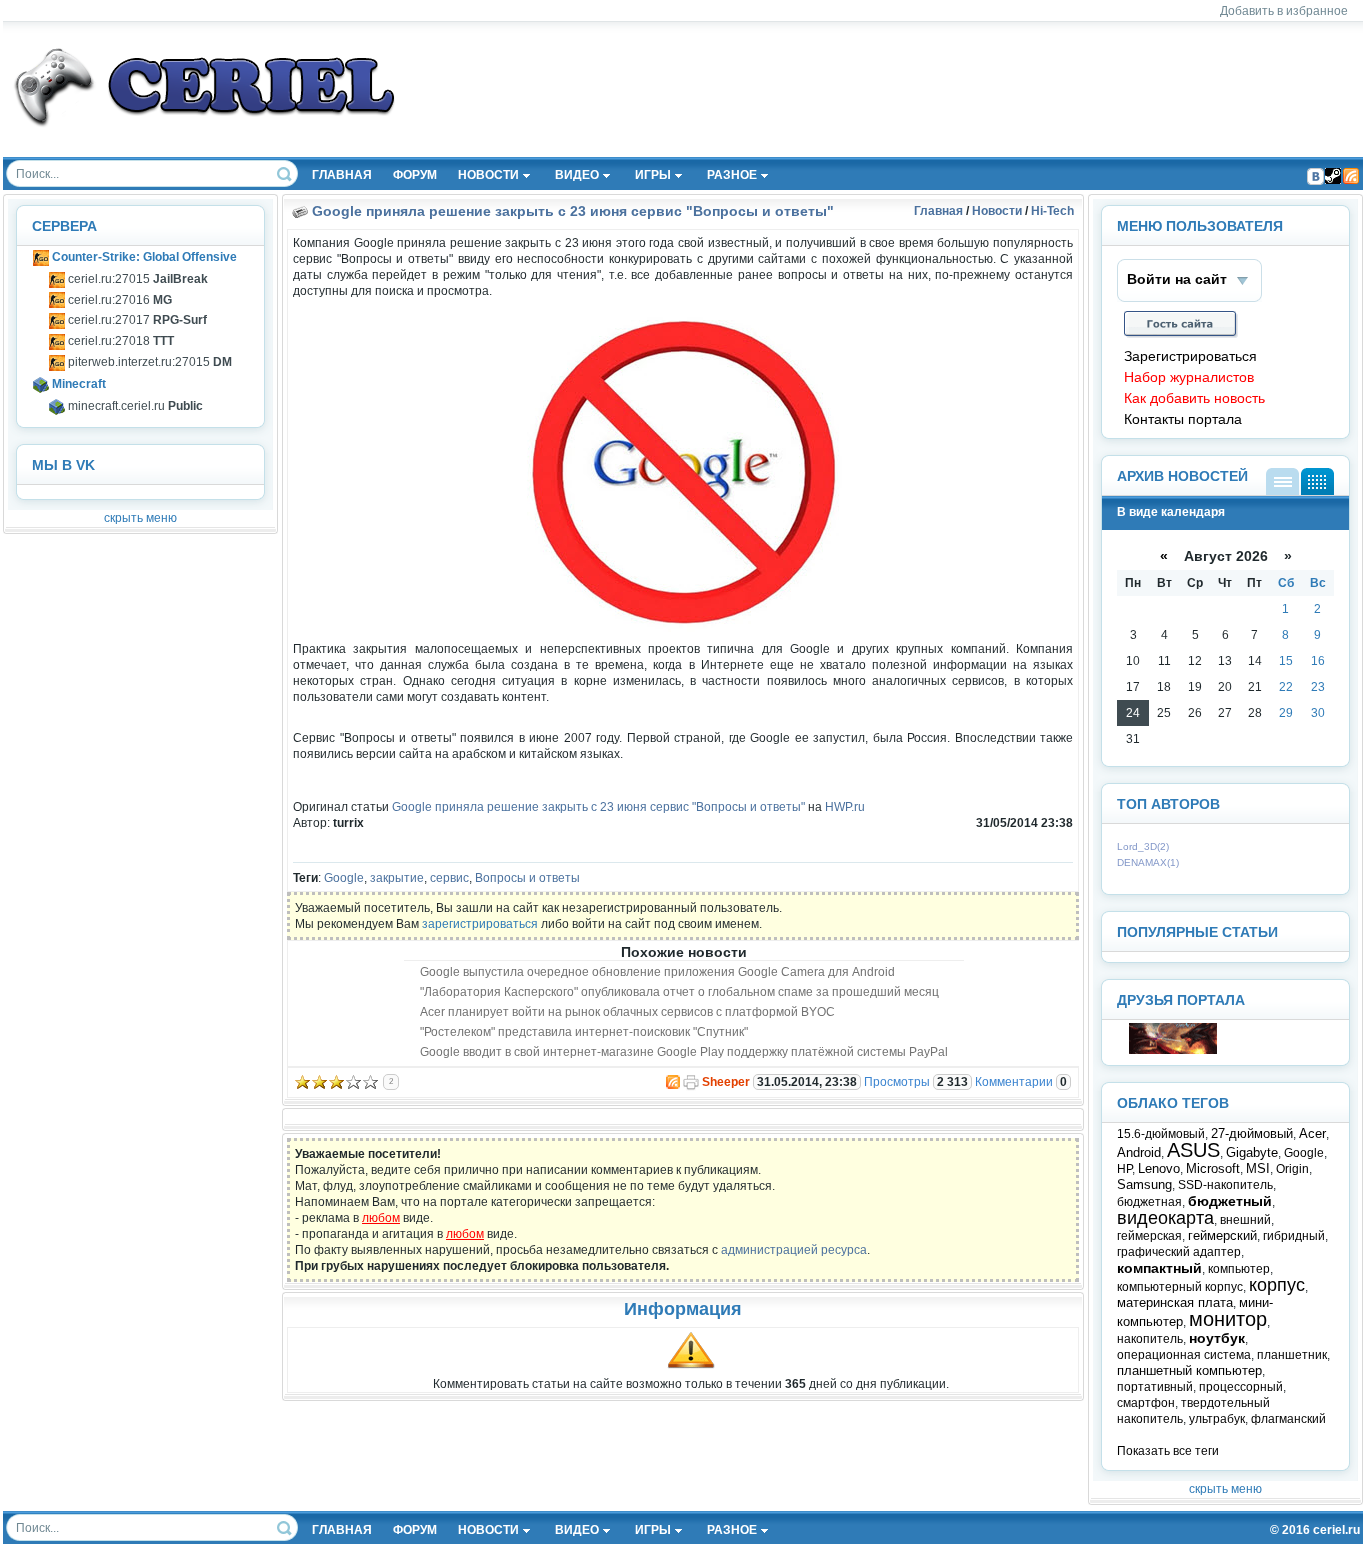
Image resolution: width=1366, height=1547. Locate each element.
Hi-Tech (1052, 211)
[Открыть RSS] (672, 1082)
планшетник (1292, 1355)
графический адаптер (1179, 1252)
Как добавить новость (1194, 398)
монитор (1228, 1319)
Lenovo (1159, 1168)
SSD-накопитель (1225, 1185)
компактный (1159, 1268)
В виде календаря (1317, 481)
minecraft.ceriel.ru (134, 406)
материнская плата (1175, 1302)
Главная (938, 211)
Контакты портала (1183, 419)
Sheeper (726, 1082)
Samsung (1144, 1184)
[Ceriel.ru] (1173, 1050)
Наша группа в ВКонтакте (1315, 176)
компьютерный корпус (1180, 1287)
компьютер (1239, 1269)
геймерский (1222, 1235)
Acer (1312, 1133)
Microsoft (1213, 1168)
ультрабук (1217, 1419)
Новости (997, 211)
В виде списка (1282, 481)
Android (1139, 1152)
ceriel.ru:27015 (136, 279)
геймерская (1149, 1236)
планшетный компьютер (1189, 1370)
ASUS (1193, 1150)
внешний (1245, 1220)
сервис (449, 878)
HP (1124, 1169)
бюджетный (1230, 1201)
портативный (1155, 1387)
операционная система (1184, 1355)
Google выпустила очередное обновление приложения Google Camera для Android (657, 972)
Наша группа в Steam (1333, 176)
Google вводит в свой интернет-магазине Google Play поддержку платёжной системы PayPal (684, 1052)
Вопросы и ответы (527, 878)
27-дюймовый (1252, 1133)
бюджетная (1149, 1202)
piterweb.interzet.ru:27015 (148, 362)
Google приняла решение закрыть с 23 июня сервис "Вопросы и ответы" (573, 211)
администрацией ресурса (794, 1250)
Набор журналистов (1189, 377)
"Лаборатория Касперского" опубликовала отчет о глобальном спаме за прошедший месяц (679, 992)
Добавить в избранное (1284, 11)
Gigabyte (1252, 1152)
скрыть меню (140, 518)
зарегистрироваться (480, 924)
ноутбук (1217, 1338)
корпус (1277, 1285)
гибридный (1294, 1236)
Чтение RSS (1351, 176)
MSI (1258, 1168)
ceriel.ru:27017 (136, 320)
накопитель (1150, 1339)
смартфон (1146, 1403)
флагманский (1288, 1419)
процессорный (1241, 1387)
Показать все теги (1168, 1451)
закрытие (397, 878)
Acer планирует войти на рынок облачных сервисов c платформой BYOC (627, 1012)
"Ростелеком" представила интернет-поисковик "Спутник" (584, 1032)
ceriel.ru (1336, 1530)
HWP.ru (845, 807)
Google (344, 878)
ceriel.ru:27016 (118, 300)
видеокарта (1165, 1218)
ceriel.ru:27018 (119, 341)
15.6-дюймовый (1161, 1134)
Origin (1292, 1169)
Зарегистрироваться (1190, 356)
